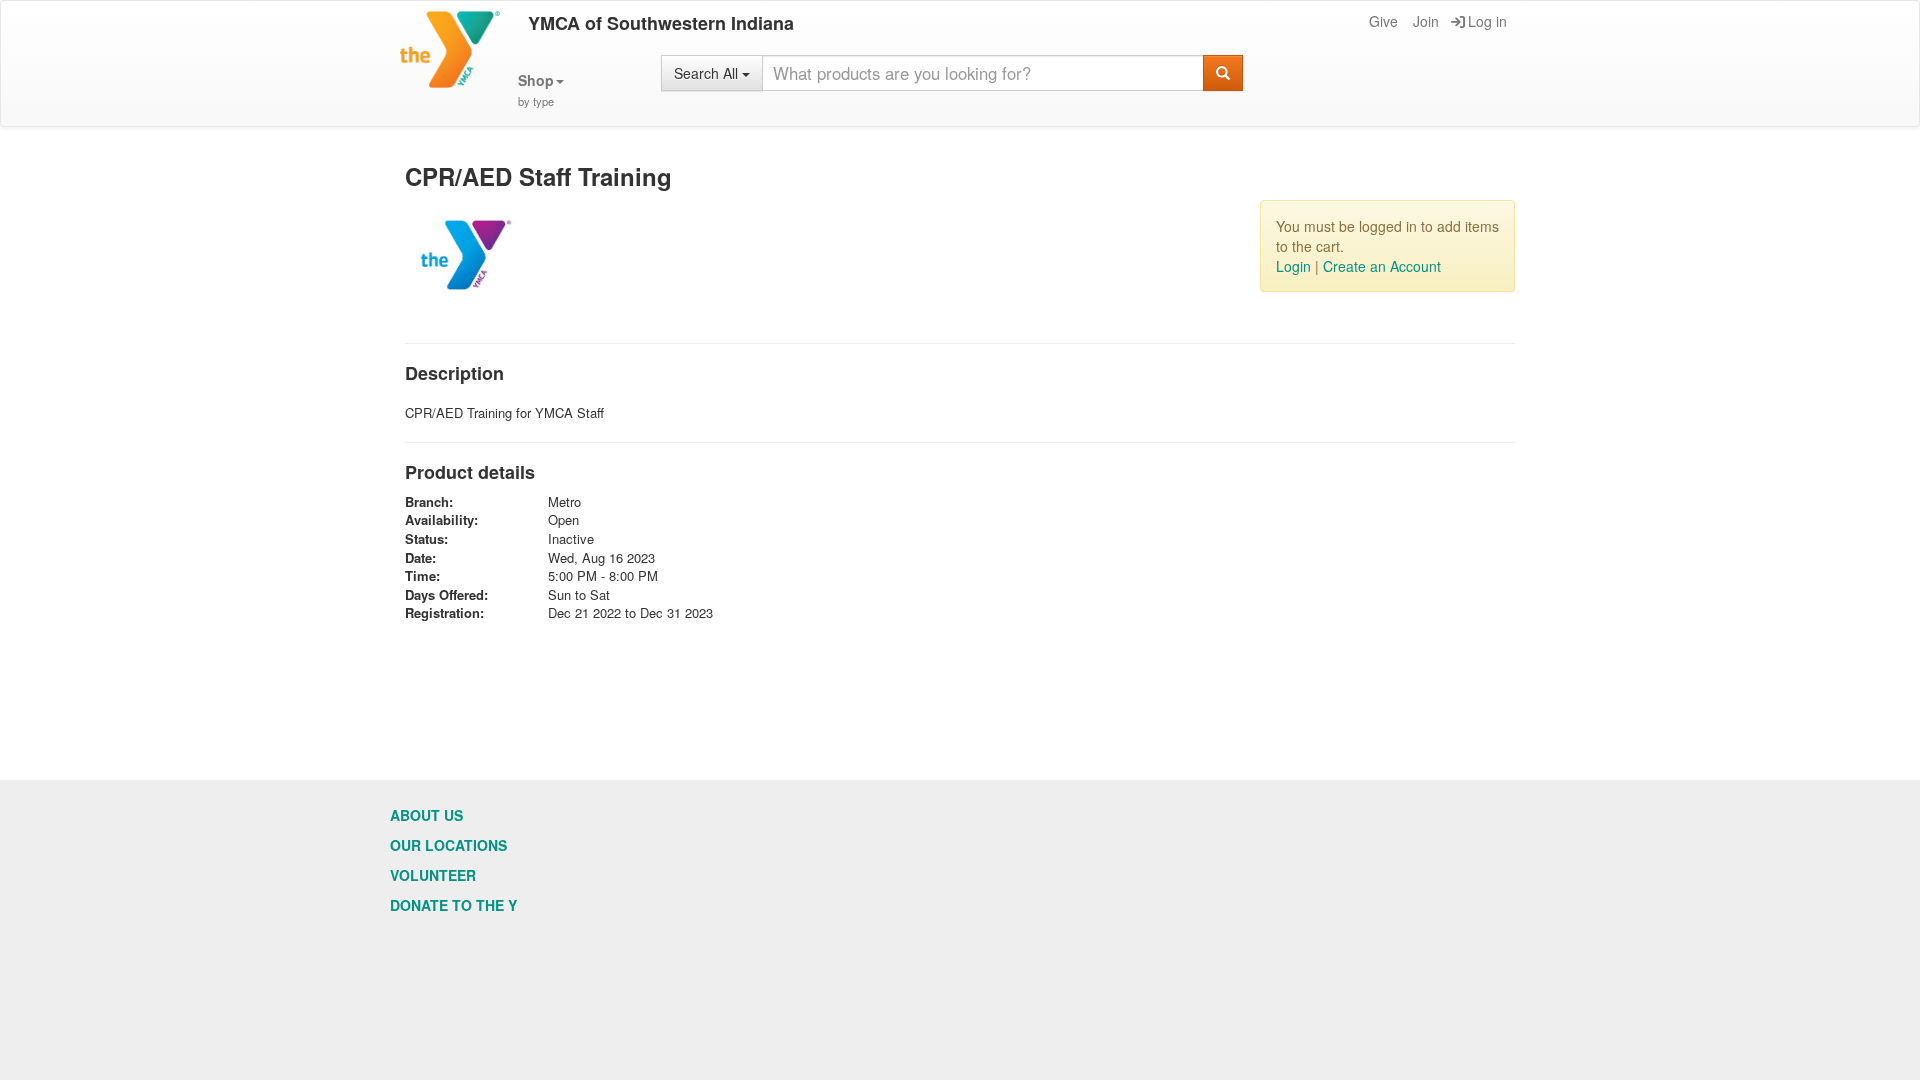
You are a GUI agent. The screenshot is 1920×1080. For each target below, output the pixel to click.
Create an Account (1382, 266)
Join (1426, 21)
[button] (541, 90)
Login (1293, 266)
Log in (1487, 21)
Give (1383, 21)
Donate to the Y (453, 905)
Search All (708, 73)
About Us (426, 815)
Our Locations (448, 845)
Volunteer (433, 875)
